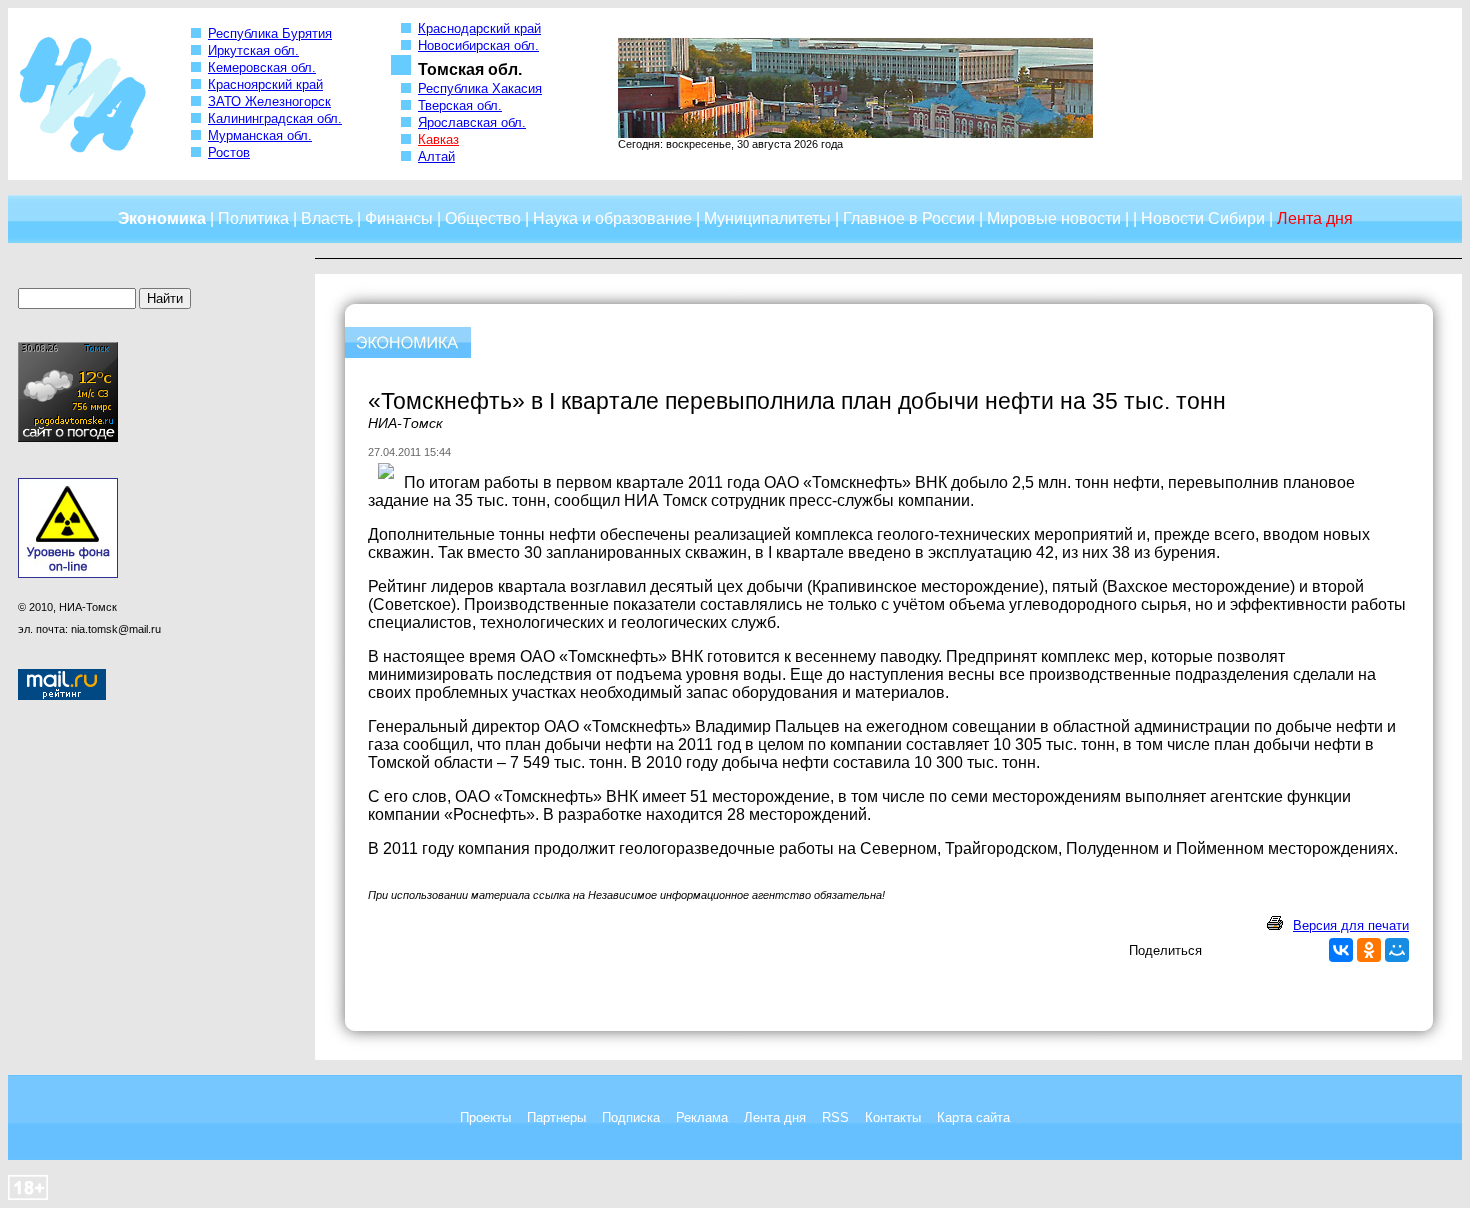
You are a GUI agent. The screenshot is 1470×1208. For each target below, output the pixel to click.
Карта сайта (973, 1117)
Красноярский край (265, 84)
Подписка (631, 1117)
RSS (835, 1117)
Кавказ (438, 139)
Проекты (485, 1117)
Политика (253, 218)
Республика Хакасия (480, 88)
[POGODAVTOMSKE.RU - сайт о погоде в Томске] (68, 438)
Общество (483, 218)
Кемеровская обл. (262, 67)
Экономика (162, 218)
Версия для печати (1351, 925)
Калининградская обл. (275, 118)
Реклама (702, 1117)
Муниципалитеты (767, 218)
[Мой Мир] (1397, 950)
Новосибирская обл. (478, 45)
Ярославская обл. (472, 122)
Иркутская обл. (253, 50)
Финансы (399, 218)
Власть (327, 218)
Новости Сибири (1203, 218)
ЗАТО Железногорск (269, 101)
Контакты (893, 1117)
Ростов (229, 152)
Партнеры (556, 1117)
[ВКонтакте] (1341, 950)
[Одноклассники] (1369, 950)
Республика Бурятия (270, 33)
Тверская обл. (460, 105)
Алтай (436, 156)
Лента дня (775, 1117)
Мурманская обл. (260, 135)
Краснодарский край (479, 28)
